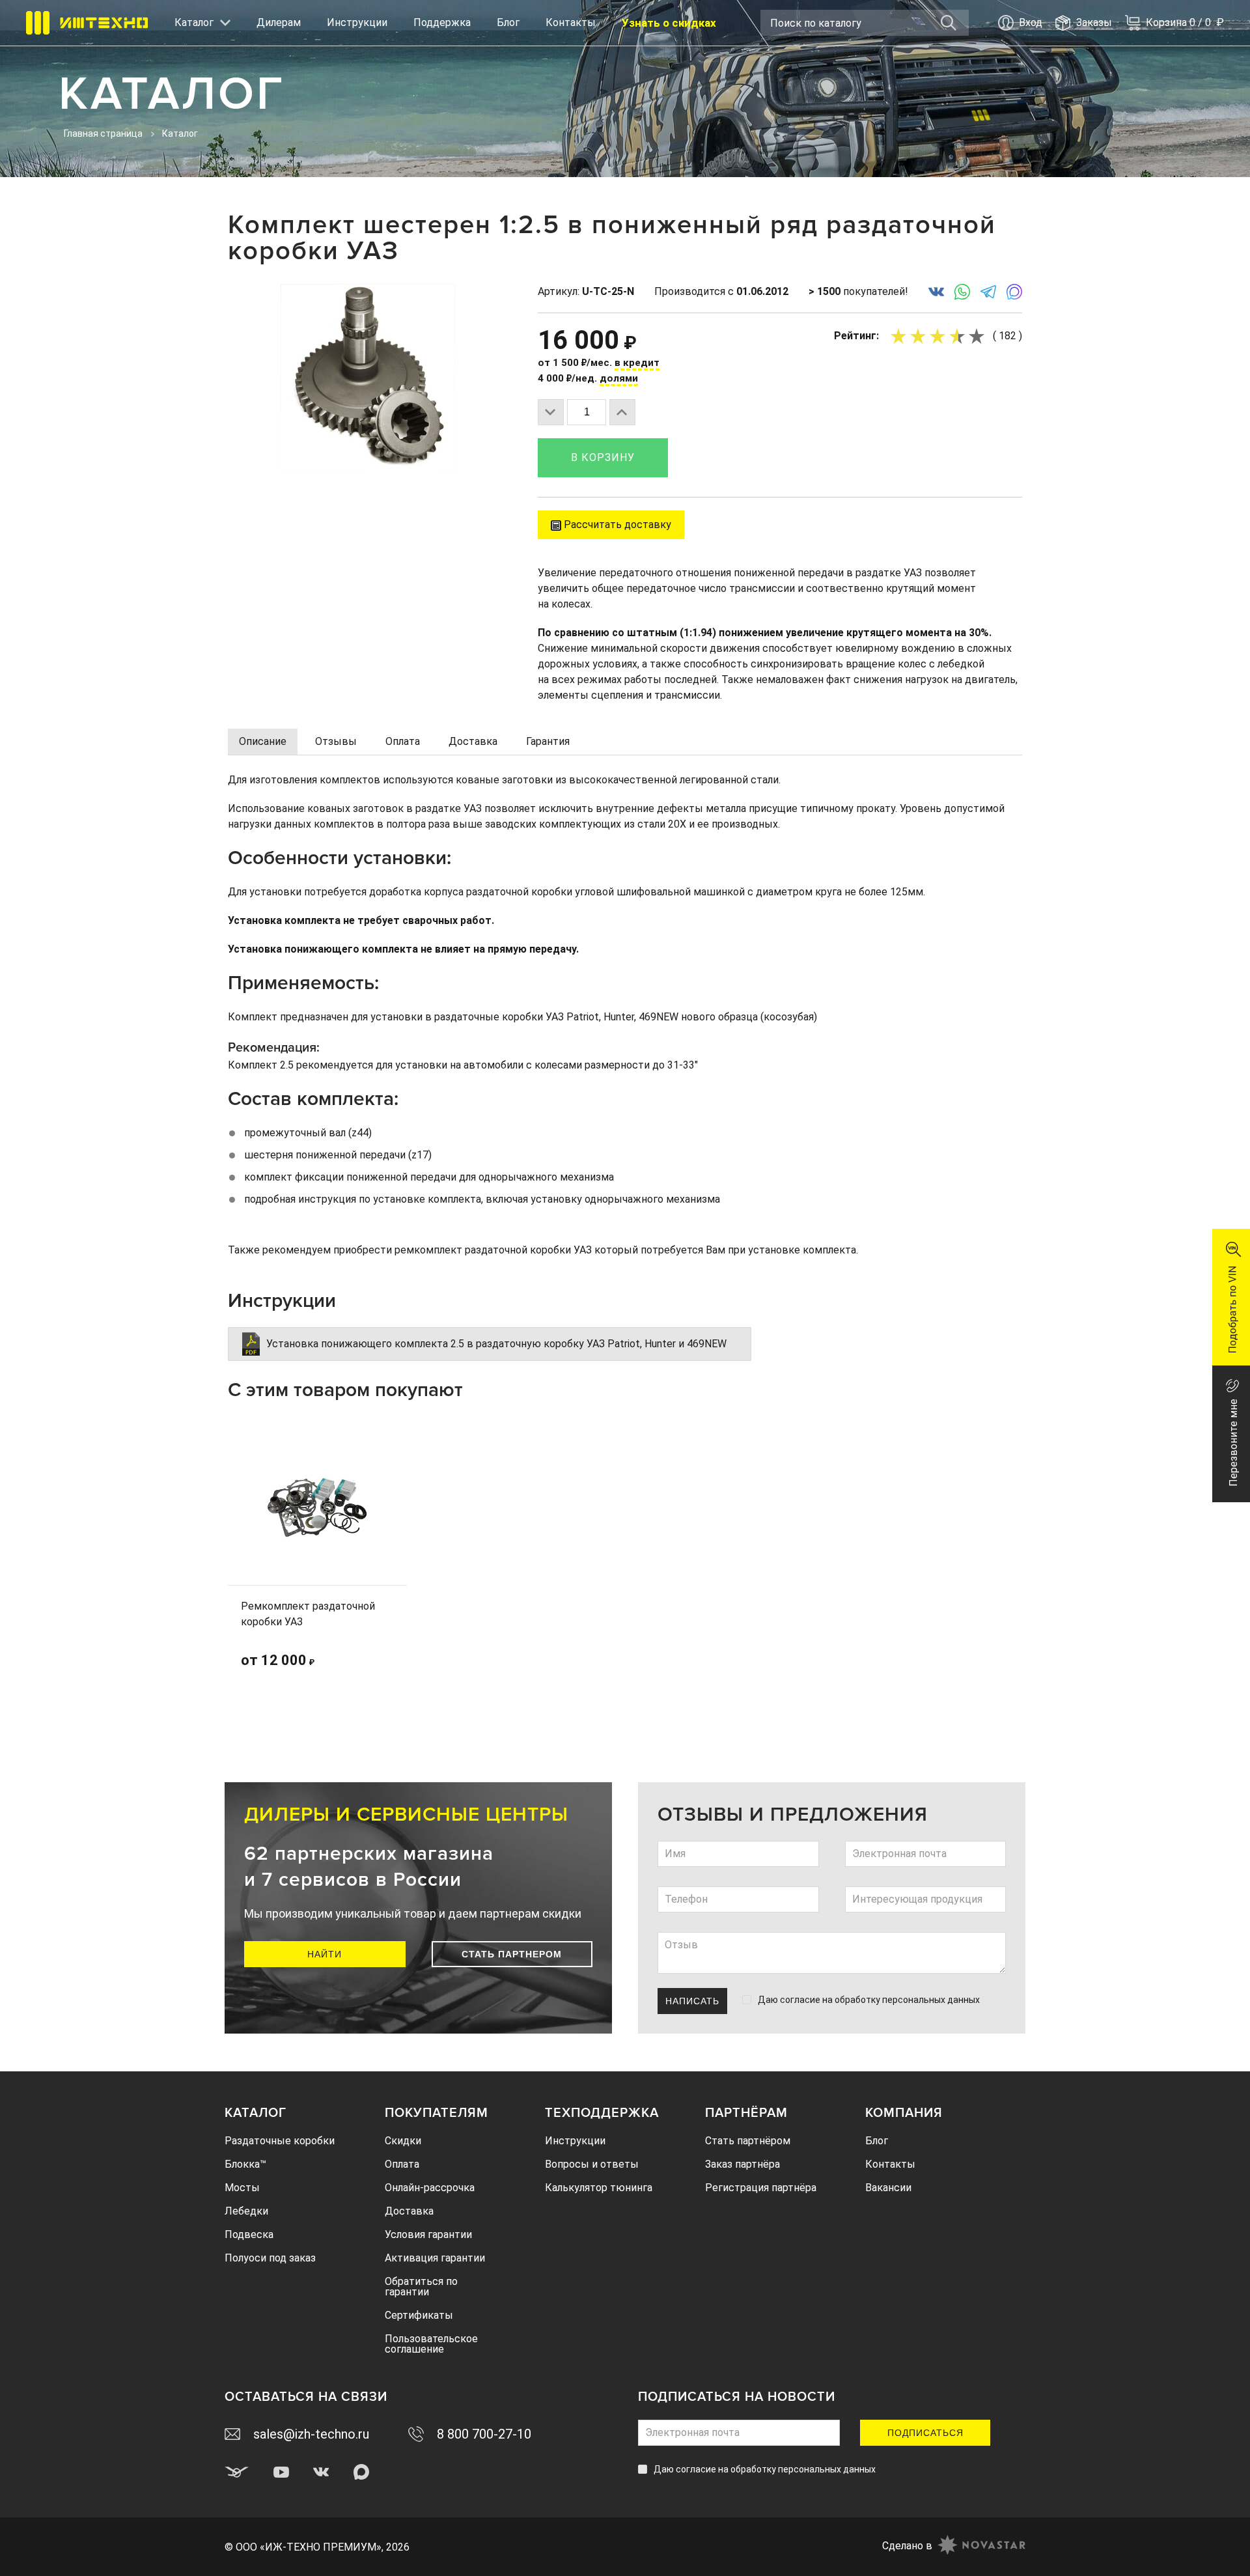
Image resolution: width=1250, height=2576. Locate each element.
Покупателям (437, 2113)
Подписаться (925, 2433)
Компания (904, 2113)
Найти (325, 1954)
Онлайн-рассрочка (430, 2188)
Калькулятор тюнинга (599, 2188)
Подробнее (362, 1656)
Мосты (242, 2188)
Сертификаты (419, 2315)
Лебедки (246, 2211)
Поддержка (442, 22)
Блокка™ (245, 2164)
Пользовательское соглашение (431, 2344)
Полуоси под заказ (270, 2258)
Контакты (571, 22)
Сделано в (907, 2546)
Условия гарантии (428, 2234)
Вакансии (888, 2188)
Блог (508, 22)
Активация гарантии (435, 2258)
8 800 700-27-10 (484, 2434)
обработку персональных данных (907, 2000)
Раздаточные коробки (280, 2141)
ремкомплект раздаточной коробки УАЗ (493, 1250)
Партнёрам (746, 2113)
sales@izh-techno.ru (311, 2434)
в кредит (637, 363)
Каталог (256, 2113)
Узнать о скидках (669, 23)
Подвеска (249, 2234)
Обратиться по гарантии (421, 2287)
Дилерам (279, 22)
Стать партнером (512, 1954)
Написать (692, 2001)
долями (619, 378)
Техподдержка (602, 2113)
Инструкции (357, 22)
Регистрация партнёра (761, 2188)
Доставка (409, 2211)
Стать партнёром (748, 2141)
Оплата (402, 2164)
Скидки (403, 2141)
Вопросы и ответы (592, 2164)
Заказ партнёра (743, 2164)
